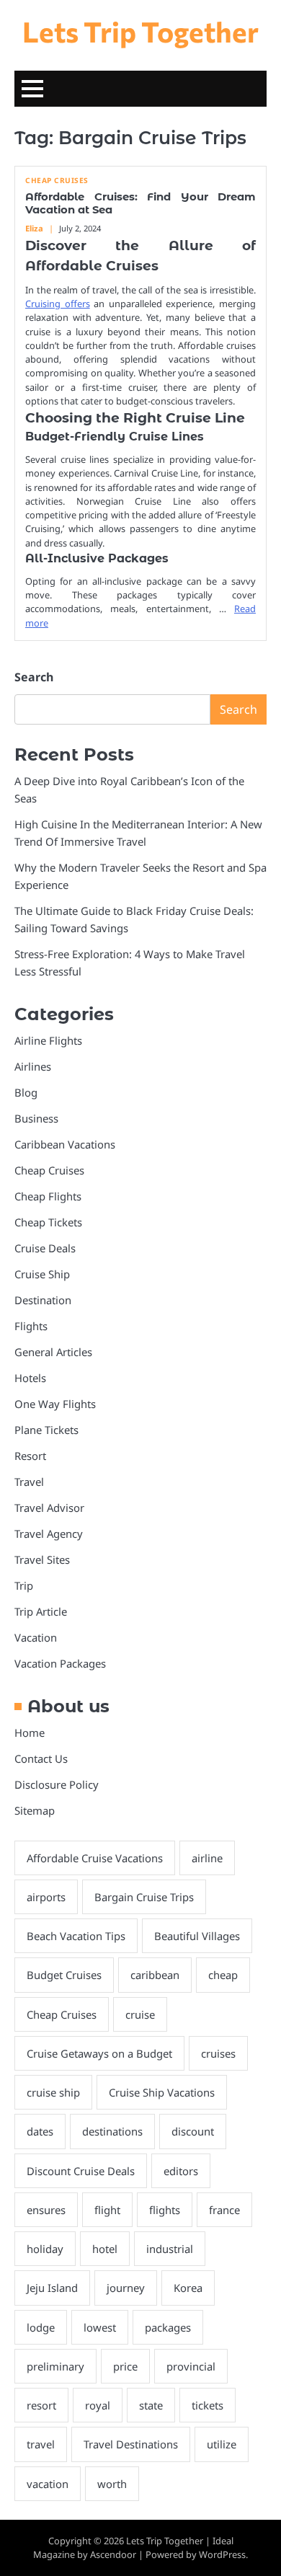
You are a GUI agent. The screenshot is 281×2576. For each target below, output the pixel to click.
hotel (105, 2249)
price (125, 2366)
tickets (208, 2405)
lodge (41, 2327)
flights (165, 2210)
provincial (191, 2366)
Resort (30, 1456)
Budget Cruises (64, 1975)
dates (40, 2131)
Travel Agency (49, 1533)
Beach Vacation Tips (76, 1936)
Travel (29, 1482)
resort (41, 2405)
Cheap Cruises (57, 181)
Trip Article (41, 1611)
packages (168, 2327)
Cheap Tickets (48, 1222)
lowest (100, 2327)
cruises (218, 2053)
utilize (222, 2444)
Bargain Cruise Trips (144, 1897)
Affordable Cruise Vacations (95, 1858)
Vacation (36, 1637)
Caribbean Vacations (65, 1144)
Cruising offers (58, 304)
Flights (31, 1326)
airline (207, 1858)
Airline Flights (48, 1040)
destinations (112, 2131)
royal (98, 2405)
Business (36, 1118)
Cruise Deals (45, 1248)
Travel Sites (42, 1559)
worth (112, 2484)
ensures (46, 2210)
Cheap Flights (48, 1196)
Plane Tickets (46, 1430)
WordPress (222, 2554)
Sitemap (35, 1810)
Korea (188, 2288)
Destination (43, 1300)
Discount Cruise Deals (81, 2171)
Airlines (33, 1066)
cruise (140, 2014)
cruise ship (53, 2092)
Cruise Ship (42, 1274)
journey (126, 2288)
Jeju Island (52, 2288)
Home (30, 1732)
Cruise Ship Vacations (162, 2092)
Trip (24, 1585)
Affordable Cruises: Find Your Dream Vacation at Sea (140, 203)
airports (46, 1897)
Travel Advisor (49, 1508)
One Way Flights (55, 1404)
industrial (170, 2249)
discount (193, 2131)
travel (41, 2444)
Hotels (30, 1378)
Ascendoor (113, 2554)
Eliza (34, 228)
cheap (223, 1975)
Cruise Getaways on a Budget (99, 2053)
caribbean (155, 1975)
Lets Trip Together (140, 31)
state (151, 2405)
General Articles (53, 1352)
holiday (45, 2249)
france (224, 2210)
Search (34, 677)
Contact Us (41, 1758)
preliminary (55, 2366)
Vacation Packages (60, 1663)
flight (107, 2210)
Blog (26, 1092)
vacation (48, 2484)
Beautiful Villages (197, 1936)
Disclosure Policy (57, 1784)
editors (181, 2171)
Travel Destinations (131, 2444)
